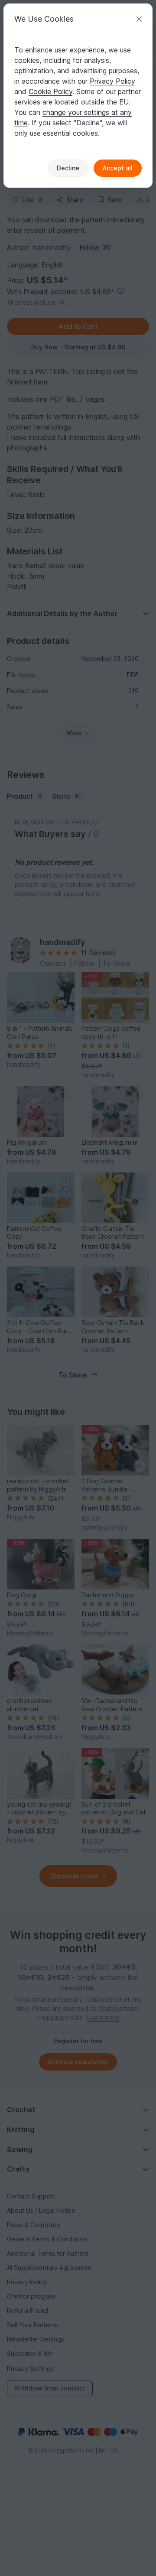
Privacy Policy (112, 81)
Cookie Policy (50, 91)
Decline (68, 168)
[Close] (139, 19)
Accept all (118, 168)
